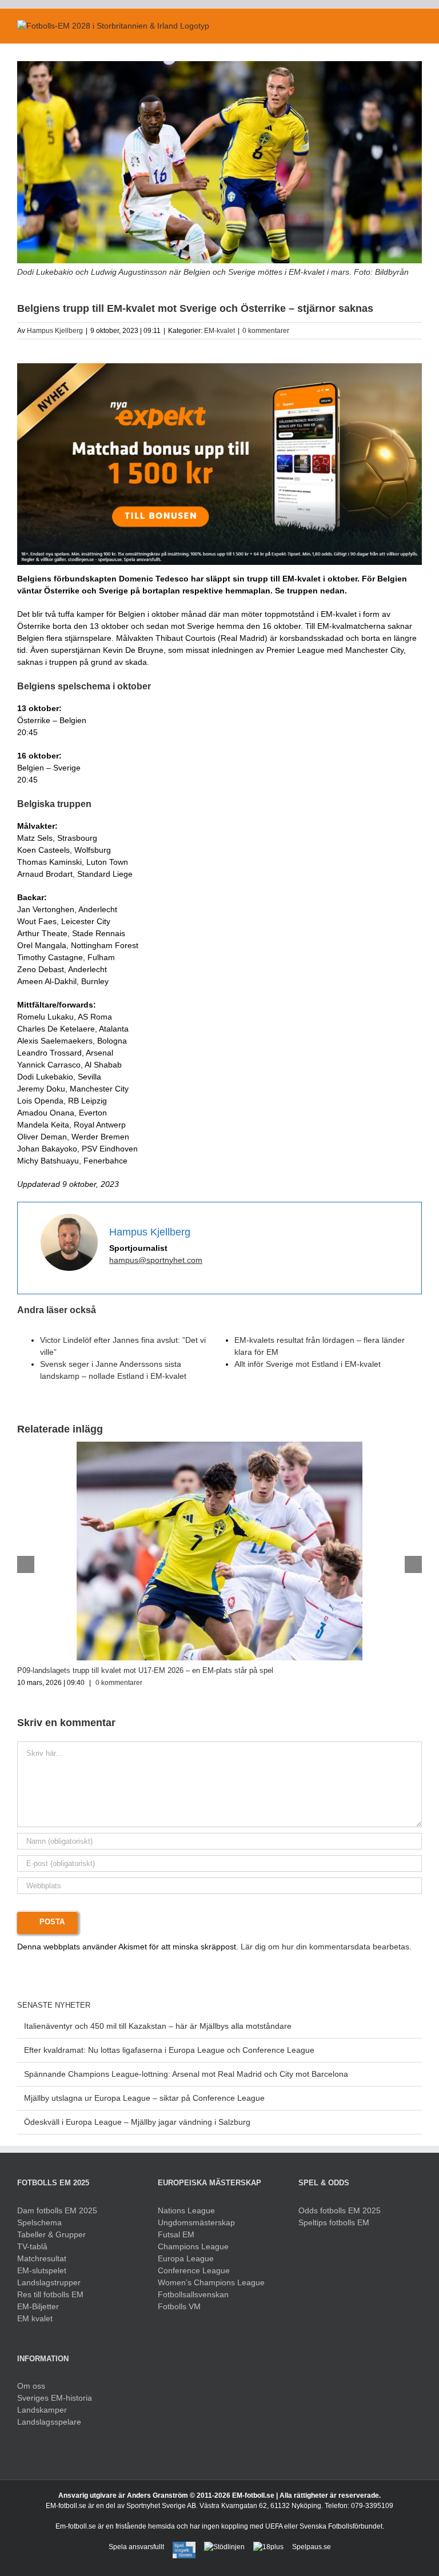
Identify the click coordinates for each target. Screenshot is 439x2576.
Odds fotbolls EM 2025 (340, 2210)
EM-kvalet (219, 331)
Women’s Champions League (211, 2282)
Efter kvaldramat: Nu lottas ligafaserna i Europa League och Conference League (169, 2050)
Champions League (193, 2246)
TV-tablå (32, 2246)
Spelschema (39, 2222)
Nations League (186, 2210)
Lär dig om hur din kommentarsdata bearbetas (325, 1947)
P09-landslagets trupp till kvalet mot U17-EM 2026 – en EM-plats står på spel (145, 1670)
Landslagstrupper (49, 2282)
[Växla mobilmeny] (417, 26)
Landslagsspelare (49, 2422)
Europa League (186, 2258)
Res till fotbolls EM (50, 2294)
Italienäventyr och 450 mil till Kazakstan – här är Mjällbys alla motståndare (158, 2026)
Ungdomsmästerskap (196, 2222)
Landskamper (42, 2410)
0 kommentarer (266, 331)
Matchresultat (42, 2258)
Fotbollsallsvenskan (193, 2294)
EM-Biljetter (38, 2306)
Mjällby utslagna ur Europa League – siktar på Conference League (144, 2098)
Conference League (194, 2270)
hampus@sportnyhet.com (156, 1260)
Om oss (31, 2386)
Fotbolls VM (179, 2306)
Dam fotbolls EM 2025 (57, 2210)
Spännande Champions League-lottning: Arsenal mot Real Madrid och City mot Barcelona (186, 2074)
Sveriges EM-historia (55, 2398)
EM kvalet (35, 2318)
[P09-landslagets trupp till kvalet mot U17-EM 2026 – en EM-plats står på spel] (219, 1446)
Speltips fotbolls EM (334, 2222)
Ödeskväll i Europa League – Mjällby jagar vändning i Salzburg (137, 2122)
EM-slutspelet (42, 2270)
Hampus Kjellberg (55, 331)
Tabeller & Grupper (51, 2234)
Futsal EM (176, 2234)
